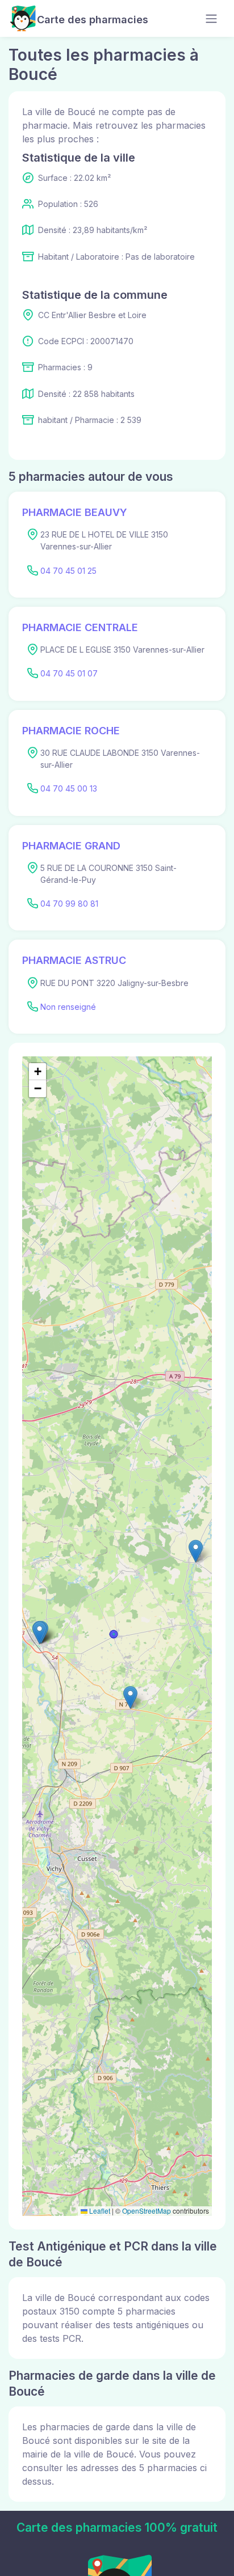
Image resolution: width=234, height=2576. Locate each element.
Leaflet (99, 2211)
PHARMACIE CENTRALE (80, 627)
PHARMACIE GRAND (71, 846)
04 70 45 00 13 (69, 788)
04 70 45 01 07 (69, 673)
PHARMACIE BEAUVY (75, 512)
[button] (39, 1633)
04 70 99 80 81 (69, 904)
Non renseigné (68, 1007)
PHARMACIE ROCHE (71, 731)
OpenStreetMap (147, 2211)
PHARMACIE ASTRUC (74, 960)
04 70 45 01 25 (68, 571)
